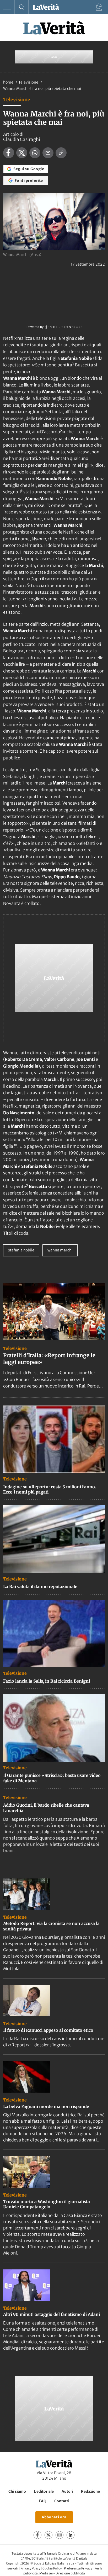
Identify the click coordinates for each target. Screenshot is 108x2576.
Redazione (90, 2491)
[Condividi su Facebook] (9, 153)
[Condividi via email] (48, 153)
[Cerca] (22, 7)
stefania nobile (21, 1250)
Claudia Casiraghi (22, 139)
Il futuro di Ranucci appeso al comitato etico (48, 2030)
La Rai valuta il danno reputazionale (40, 1586)
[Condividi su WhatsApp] (35, 153)
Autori (67, 2491)
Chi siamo (17, 2491)
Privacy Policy (30, 2568)
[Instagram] (60, 2535)
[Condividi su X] (22, 153)
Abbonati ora (54, 2517)
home (8, 82)
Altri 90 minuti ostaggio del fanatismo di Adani (52, 2314)
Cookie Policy (52, 2568)
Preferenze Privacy (78, 2568)
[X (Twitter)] (48, 2535)
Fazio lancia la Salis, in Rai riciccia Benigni (47, 1681)
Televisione (29, 82)
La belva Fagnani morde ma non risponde (46, 2106)
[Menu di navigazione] (7, 7)
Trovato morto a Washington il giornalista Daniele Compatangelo (47, 2204)
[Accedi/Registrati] (99, 7)
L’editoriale (44, 2491)
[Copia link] (61, 153)
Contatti (62, 2501)
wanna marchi (60, 1250)
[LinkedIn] (71, 2535)
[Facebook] (37, 2535)
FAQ (43, 2501)
